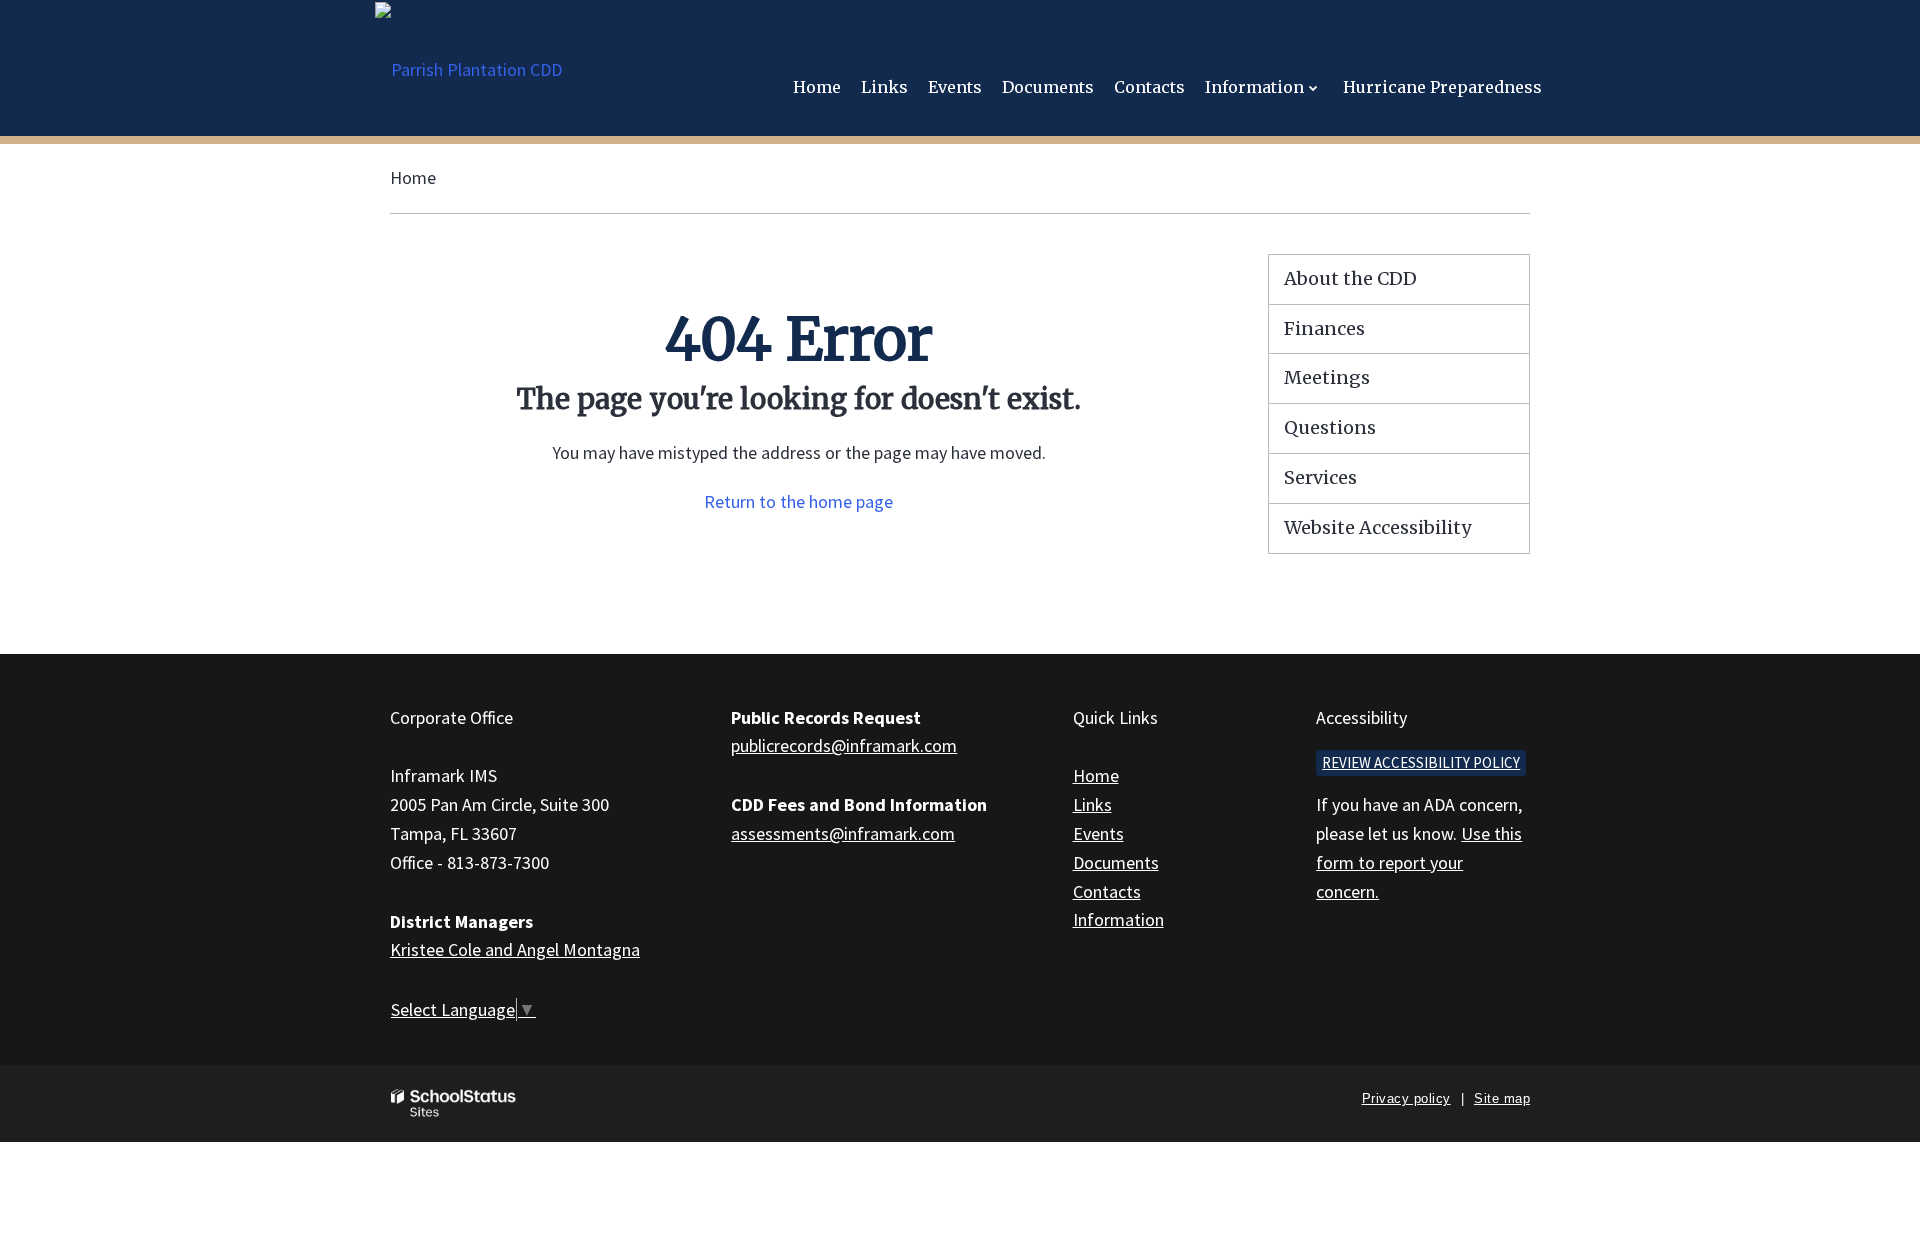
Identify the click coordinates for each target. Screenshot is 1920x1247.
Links (1092, 804)
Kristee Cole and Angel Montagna (515, 949)
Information (1118, 919)
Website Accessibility (1377, 527)
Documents (1116, 862)
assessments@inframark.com (843, 833)
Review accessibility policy (1421, 762)
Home (413, 177)
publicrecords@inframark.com (844, 745)
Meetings (1327, 377)
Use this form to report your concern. (1419, 862)
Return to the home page (798, 501)
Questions (1330, 427)
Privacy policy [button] (1406, 1098)
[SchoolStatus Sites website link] (454, 1103)
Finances (1324, 328)
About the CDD (1350, 278)
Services (1320, 477)
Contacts (1107, 891)
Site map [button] (1502, 1098)
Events (1098, 833)
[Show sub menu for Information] (1313, 87)
